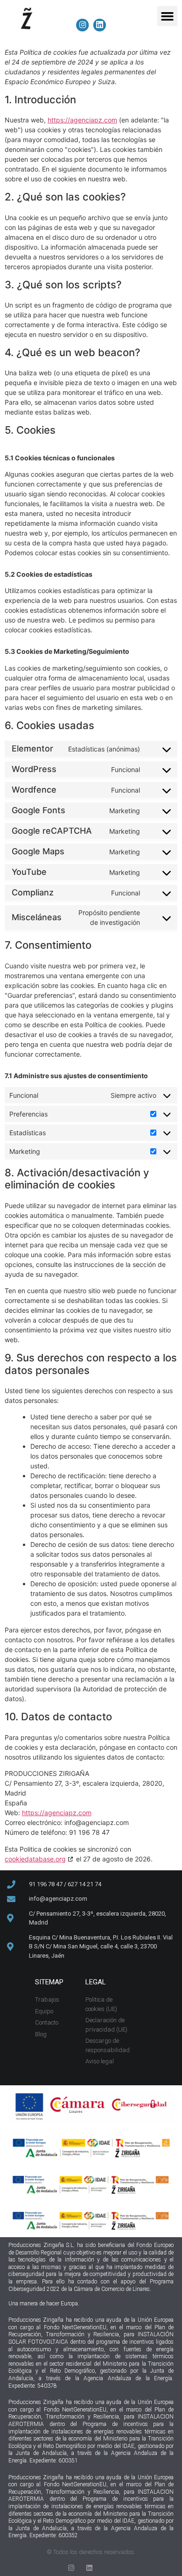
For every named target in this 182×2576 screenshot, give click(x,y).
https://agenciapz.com (82, 120)
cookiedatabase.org (35, 1859)
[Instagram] (71, 2568)
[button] (168, 16)
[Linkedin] (89, 2568)
